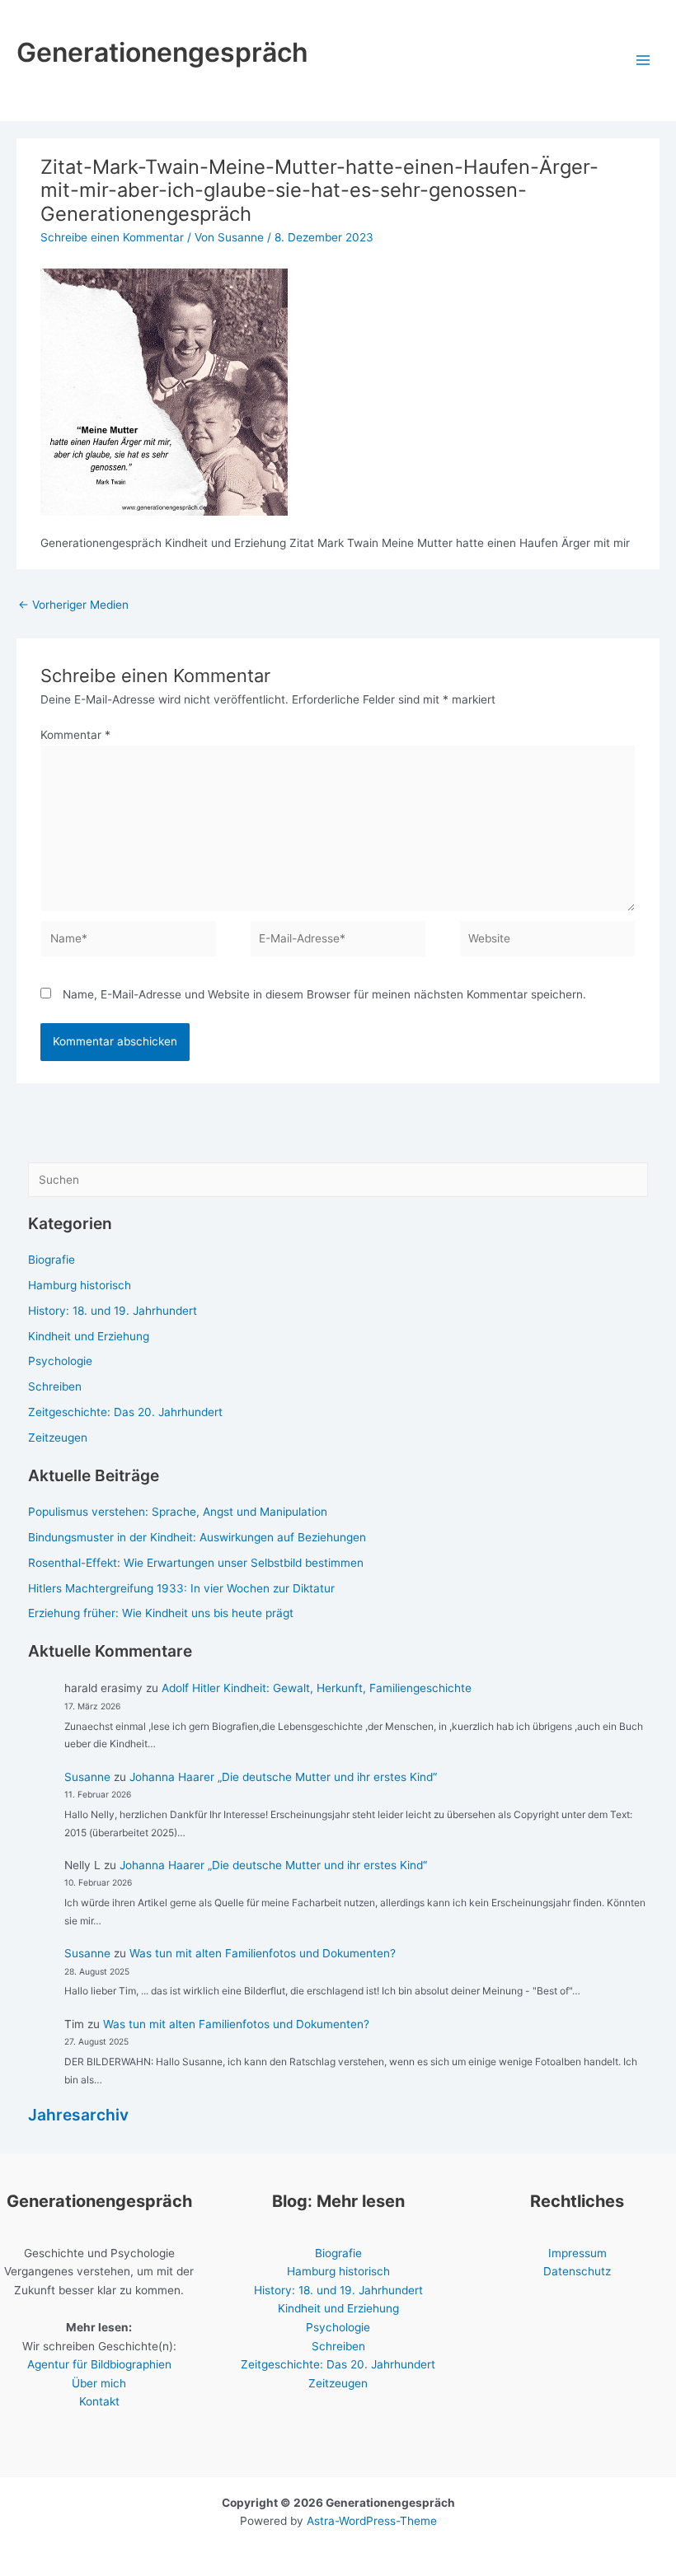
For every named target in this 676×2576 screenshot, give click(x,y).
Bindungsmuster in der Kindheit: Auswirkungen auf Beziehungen (197, 1537)
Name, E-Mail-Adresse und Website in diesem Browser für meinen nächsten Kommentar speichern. (324, 994)
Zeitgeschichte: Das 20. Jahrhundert (125, 1412)
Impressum (577, 2253)
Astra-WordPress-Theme (372, 2521)
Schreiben (55, 1386)
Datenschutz (577, 2271)
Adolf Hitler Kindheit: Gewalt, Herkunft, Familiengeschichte (317, 1688)
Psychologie (60, 1361)
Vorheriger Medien (73, 605)
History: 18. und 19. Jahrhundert (113, 1311)
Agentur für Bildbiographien (99, 2364)
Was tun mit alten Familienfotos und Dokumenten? (263, 1953)
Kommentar (75, 735)
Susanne (87, 1777)
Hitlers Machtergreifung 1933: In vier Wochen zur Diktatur (181, 1588)
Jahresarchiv (78, 2115)
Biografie (52, 1260)
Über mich (99, 2383)
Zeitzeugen (58, 1438)
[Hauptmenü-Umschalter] (643, 61)
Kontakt (99, 2401)
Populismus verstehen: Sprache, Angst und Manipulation (178, 1512)
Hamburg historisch (80, 1285)
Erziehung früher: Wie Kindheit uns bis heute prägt (161, 1613)
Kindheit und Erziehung (89, 1336)
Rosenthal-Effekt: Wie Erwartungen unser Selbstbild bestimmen (196, 1563)
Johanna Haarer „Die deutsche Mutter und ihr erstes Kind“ (283, 1777)
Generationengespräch (162, 52)
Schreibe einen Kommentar (112, 237)
